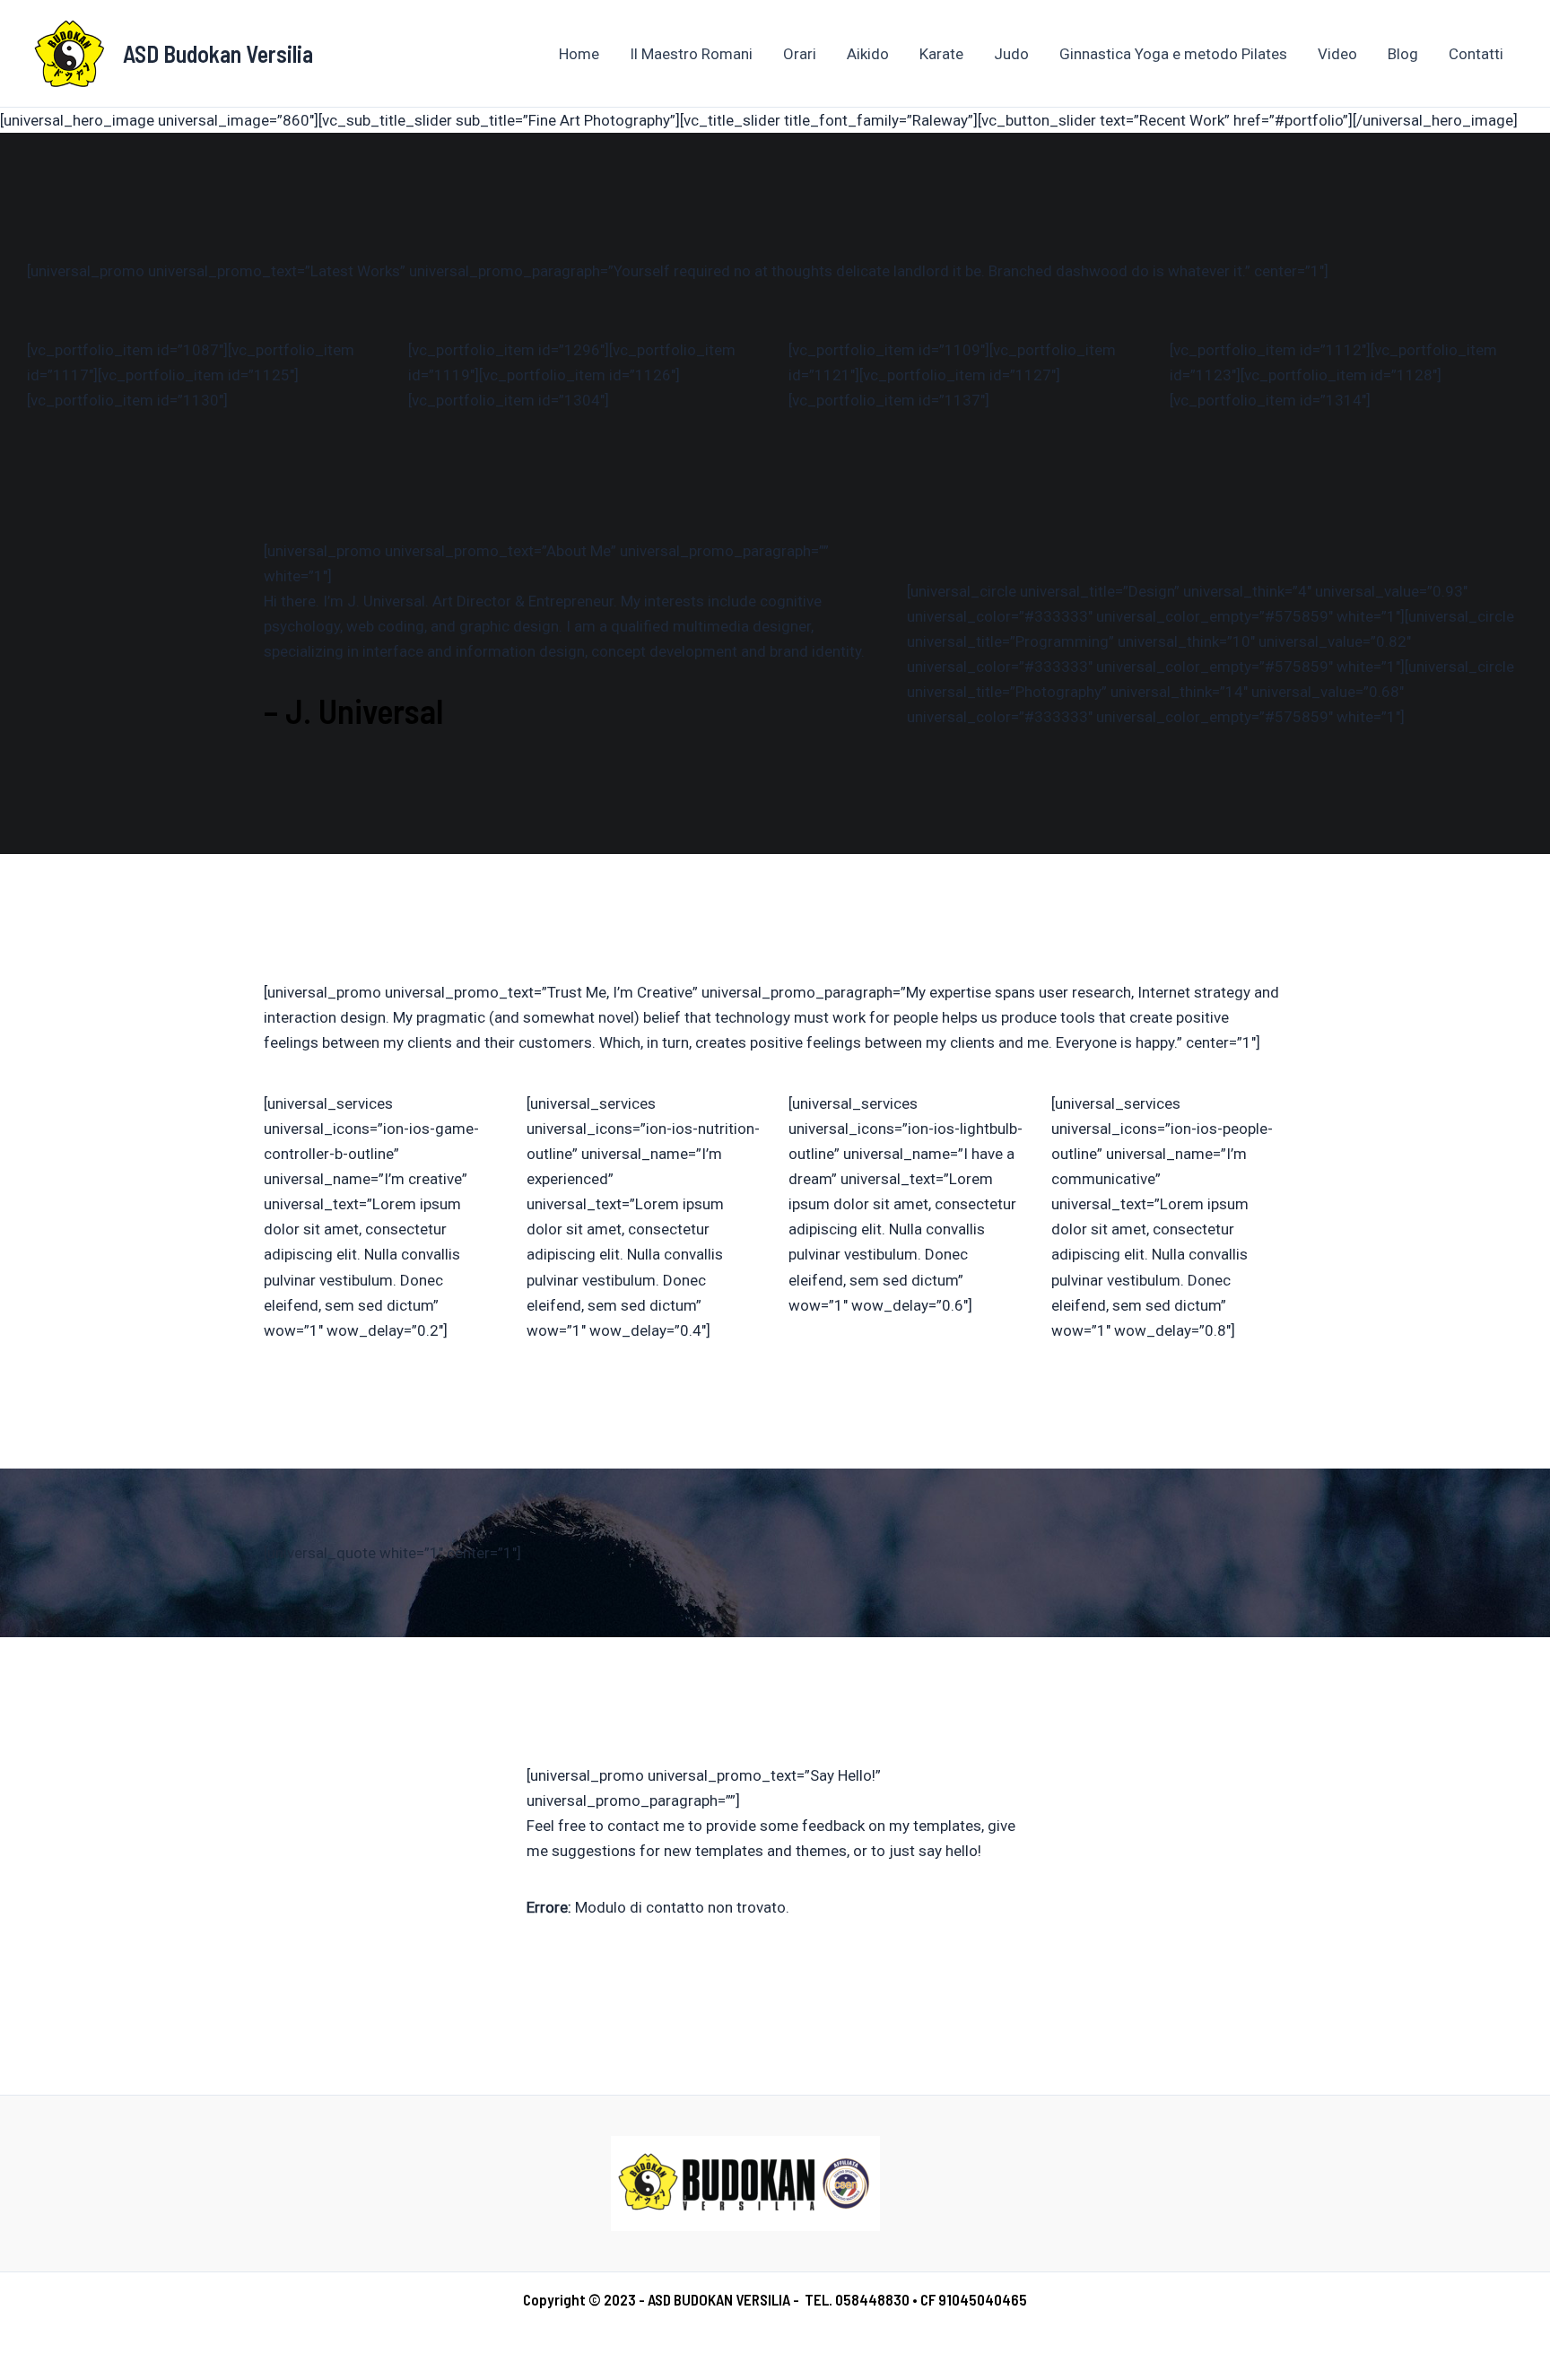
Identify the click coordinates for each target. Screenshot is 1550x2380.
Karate (941, 54)
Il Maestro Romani (691, 54)
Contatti (1476, 54)
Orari (800, 54)
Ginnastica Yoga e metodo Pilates (1173, 54)
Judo (1011, 54)
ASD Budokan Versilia (218, 53)
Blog (1403, 54)
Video (1337, 54)
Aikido (868, 54)
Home (579, 54)
